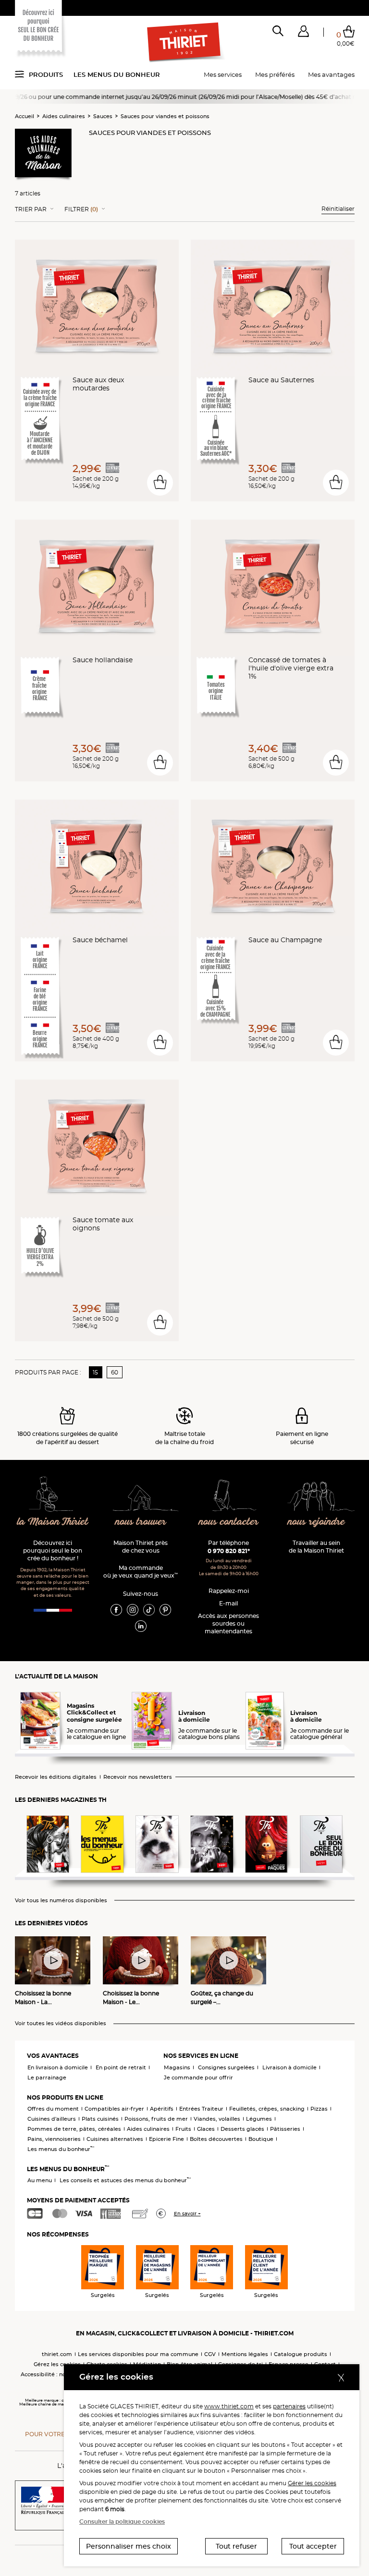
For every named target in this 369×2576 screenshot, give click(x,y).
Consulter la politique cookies (122, 2521)
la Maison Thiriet (53, 1522)
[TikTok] (149, 1609)
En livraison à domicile (58, 2067)
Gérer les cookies (312, 2483)
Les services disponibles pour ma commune (138, 2354)
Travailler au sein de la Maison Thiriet (316, 1547)
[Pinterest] (165, 1609)
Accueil (25, 116)
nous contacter (229, 1522)
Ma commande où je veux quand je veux (141, 1572)
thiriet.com (57, 2354)
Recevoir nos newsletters (138, 1777)
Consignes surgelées (226, 2067)
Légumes (259, 2119)
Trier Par (31, 209)
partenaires (289, 2406)
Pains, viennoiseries (54, 2139)
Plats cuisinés (100, 2119)
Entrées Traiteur (201, 2109)
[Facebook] (116, 1609)
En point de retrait (121, 2067)
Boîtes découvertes (216, 2139)
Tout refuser (236, 2546)
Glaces (206, 2129)
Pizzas (319, 2109)
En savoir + (187, 2214)
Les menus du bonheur (117, 74)
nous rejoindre (316, 1522)
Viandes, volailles (217, 2119)
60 (115, 1372)
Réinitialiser (338, 209)
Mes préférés (275, 74)
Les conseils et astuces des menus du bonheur (125, 2180)
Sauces (103, 116)
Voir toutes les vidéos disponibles (61, 2023)
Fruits (183, 2129)
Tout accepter (313, 2546)
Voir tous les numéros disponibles (61, 1901)
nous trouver (141, 1522)
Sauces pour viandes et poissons (165, 116)
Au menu (40, 2180)
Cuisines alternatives (115, 2139)
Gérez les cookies (57, 2364)
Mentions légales (245, 2354)
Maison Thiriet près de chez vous (141, 1547)
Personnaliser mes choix (129, 2546)
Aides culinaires (64, 116)
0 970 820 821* (229, 1551)
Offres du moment (53, 2109)
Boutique (261, 2139)
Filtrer (81, 209)
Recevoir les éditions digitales (56, 1777)
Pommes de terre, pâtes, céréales (74, 2129)
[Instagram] (133, 1609)
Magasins (177, 2067)
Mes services (223, 74)
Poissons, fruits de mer (156, 2119)
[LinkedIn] (141, 1626)
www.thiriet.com (229, 2406)
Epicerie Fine (166, 2139)
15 (95, 1372)
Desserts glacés (242, 2129)
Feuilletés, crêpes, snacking (267, 2109)
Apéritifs (162, 2109)
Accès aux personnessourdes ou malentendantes (228, 1623)
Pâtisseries (285, 2129)
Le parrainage (47, 2078)
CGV (210, 2354)
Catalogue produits (301, 2354)
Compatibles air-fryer (114, 2109)
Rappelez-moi (229, 1591)
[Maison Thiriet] (184, 42)
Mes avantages (331, 74)
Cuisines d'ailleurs (52, 2119)
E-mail (228, 1603)
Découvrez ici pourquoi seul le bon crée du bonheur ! (53, 1550)
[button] (303, 33)
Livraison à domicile (289, 2067)
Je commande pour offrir (198, 2078)
